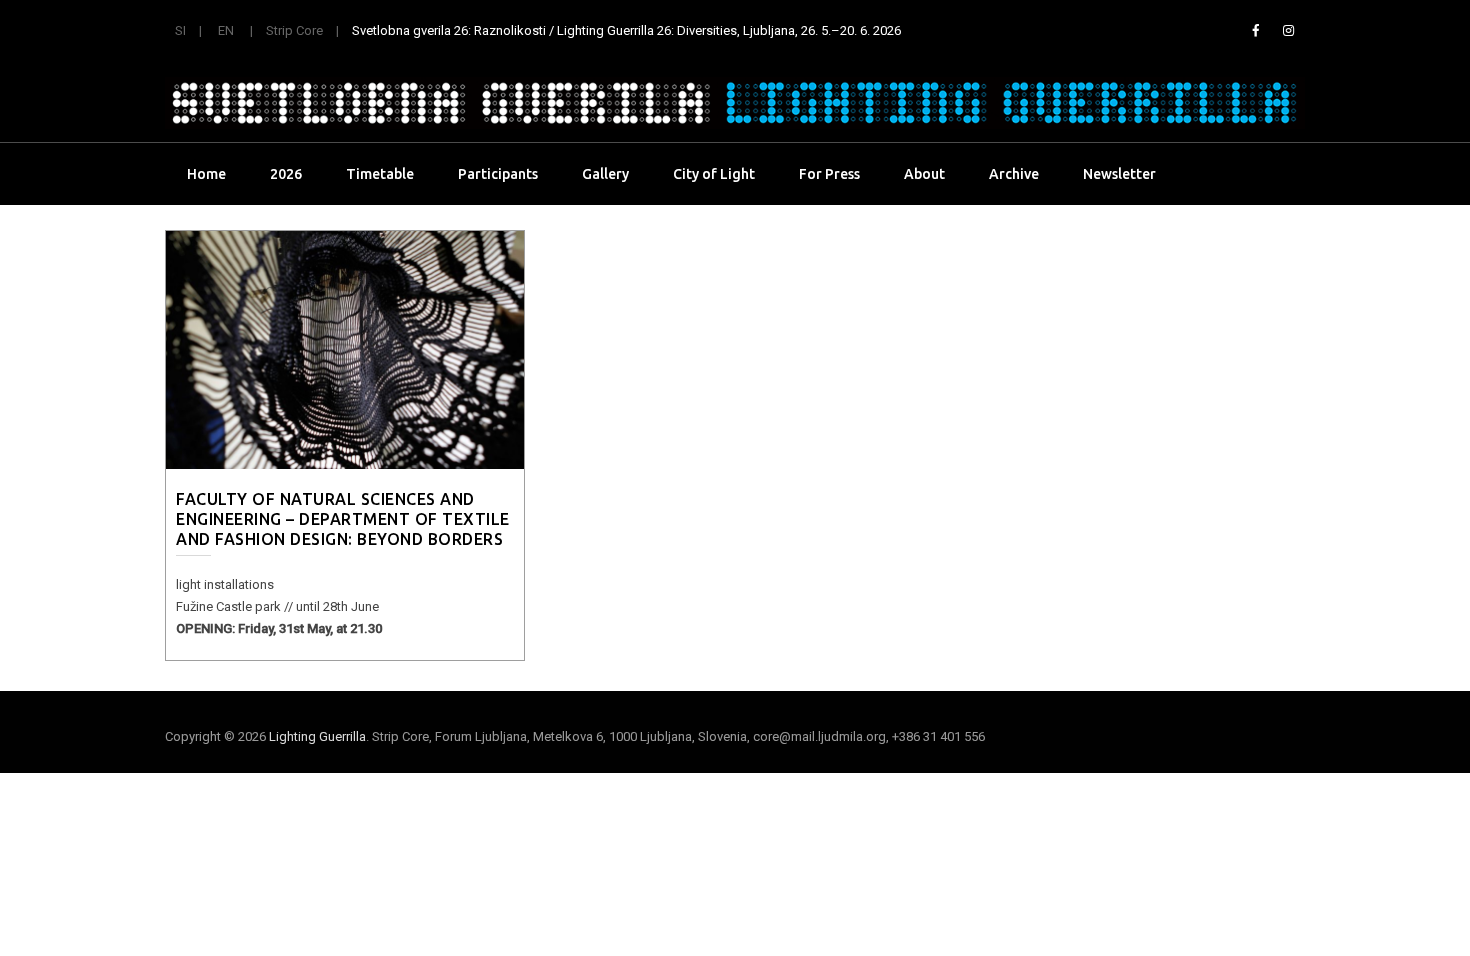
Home (206, 174)
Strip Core (294, 30)
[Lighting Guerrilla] (735, 103)
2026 (286, 174)
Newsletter (1119, 174)
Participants (498, 174)
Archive (1014, 174)
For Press (829, 174)
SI (180, 30)
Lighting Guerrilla (317, 736)
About (924, 174)
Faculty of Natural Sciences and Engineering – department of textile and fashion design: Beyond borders (343, 519)
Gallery (605, 174)
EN (226, 30)
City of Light (714, 174)
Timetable (380, 174)
